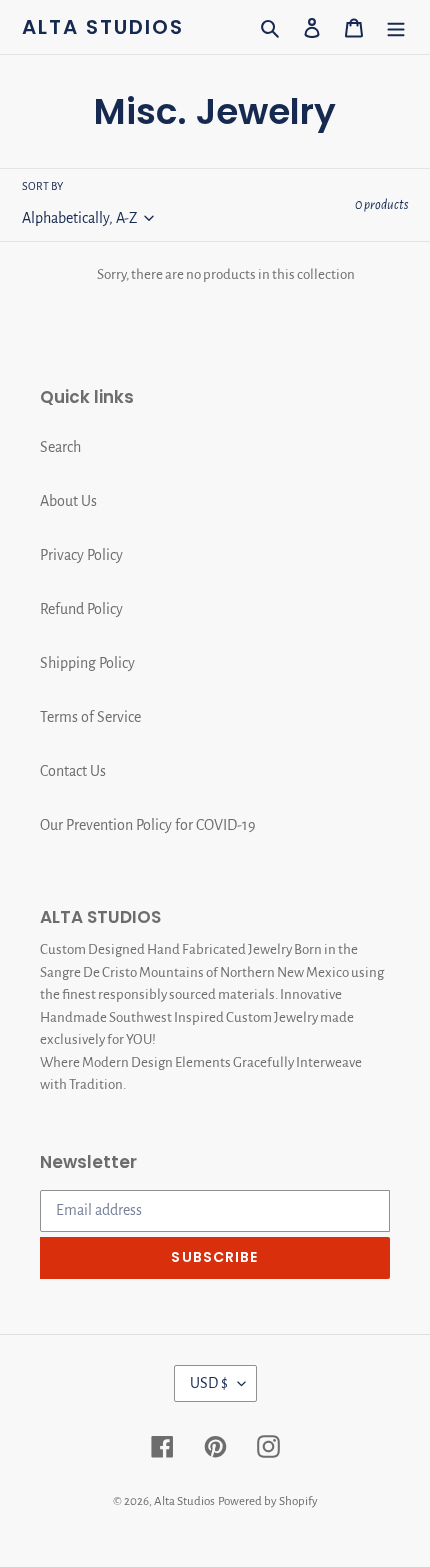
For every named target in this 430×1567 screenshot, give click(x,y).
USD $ (209, 1383)
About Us (68, 501)
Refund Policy (81, 609)
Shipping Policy (87, 663)
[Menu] (396, 27)
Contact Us (73, 771)
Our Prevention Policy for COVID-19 (148, 825)
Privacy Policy (81, 555)
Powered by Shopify (268, 1501)
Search (60, 447)
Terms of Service (90, 717)
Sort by (42, 186)
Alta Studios (103, 27)
